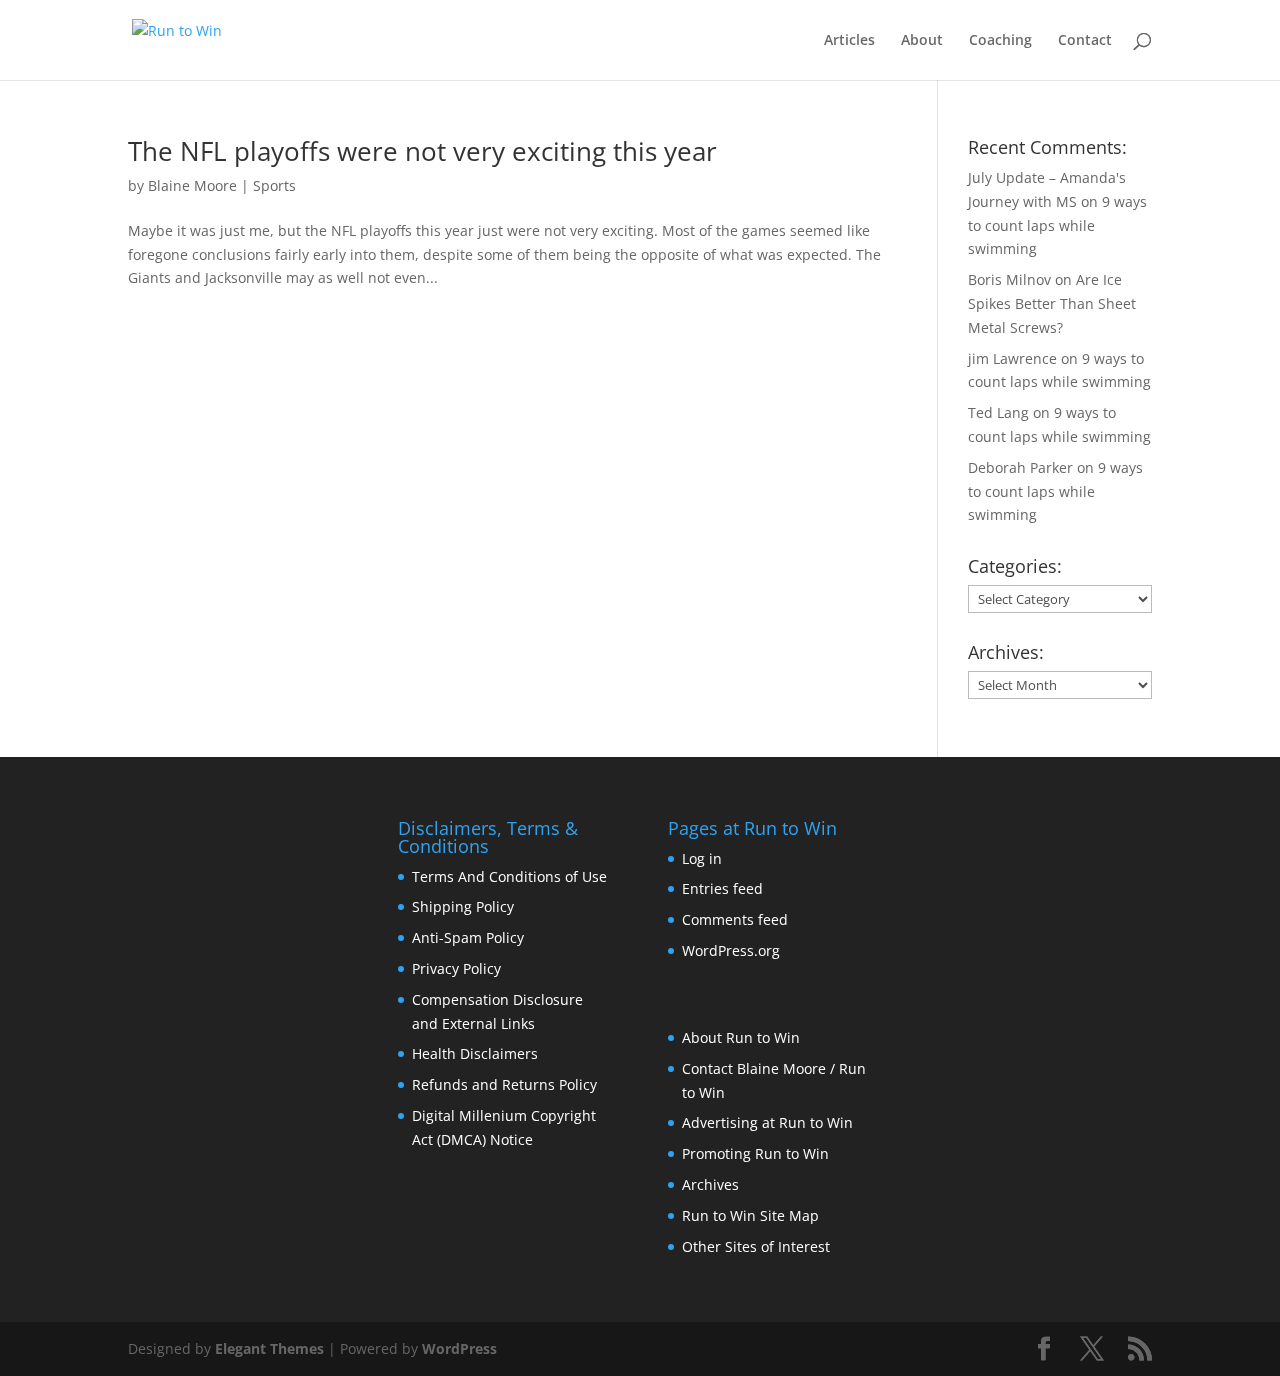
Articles (849, 41)
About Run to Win (741, 1037)
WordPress (459, 1348)
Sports (274, 185)
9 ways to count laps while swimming (1057, 225)
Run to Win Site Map (750, 1215)
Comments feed (735, 919)
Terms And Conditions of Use (509, 876)
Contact (1085, 41)
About (922, 41)
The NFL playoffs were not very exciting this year (422, 151)
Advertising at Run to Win (767, 1122)
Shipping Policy (463, 906)
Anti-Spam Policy (468, 937)
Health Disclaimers (475, 1053)
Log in (702, 858)
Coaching (1000, 41)
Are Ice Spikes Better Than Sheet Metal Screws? (1052, 303)
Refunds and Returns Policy (504, 1084)
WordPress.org (731, 950)
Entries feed (722, 888)
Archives (710, 1184)
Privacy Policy (456, 968)
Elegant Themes (269, 1348)
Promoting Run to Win (755, 1153)
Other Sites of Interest (756, 1246)
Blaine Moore (192, 185)
